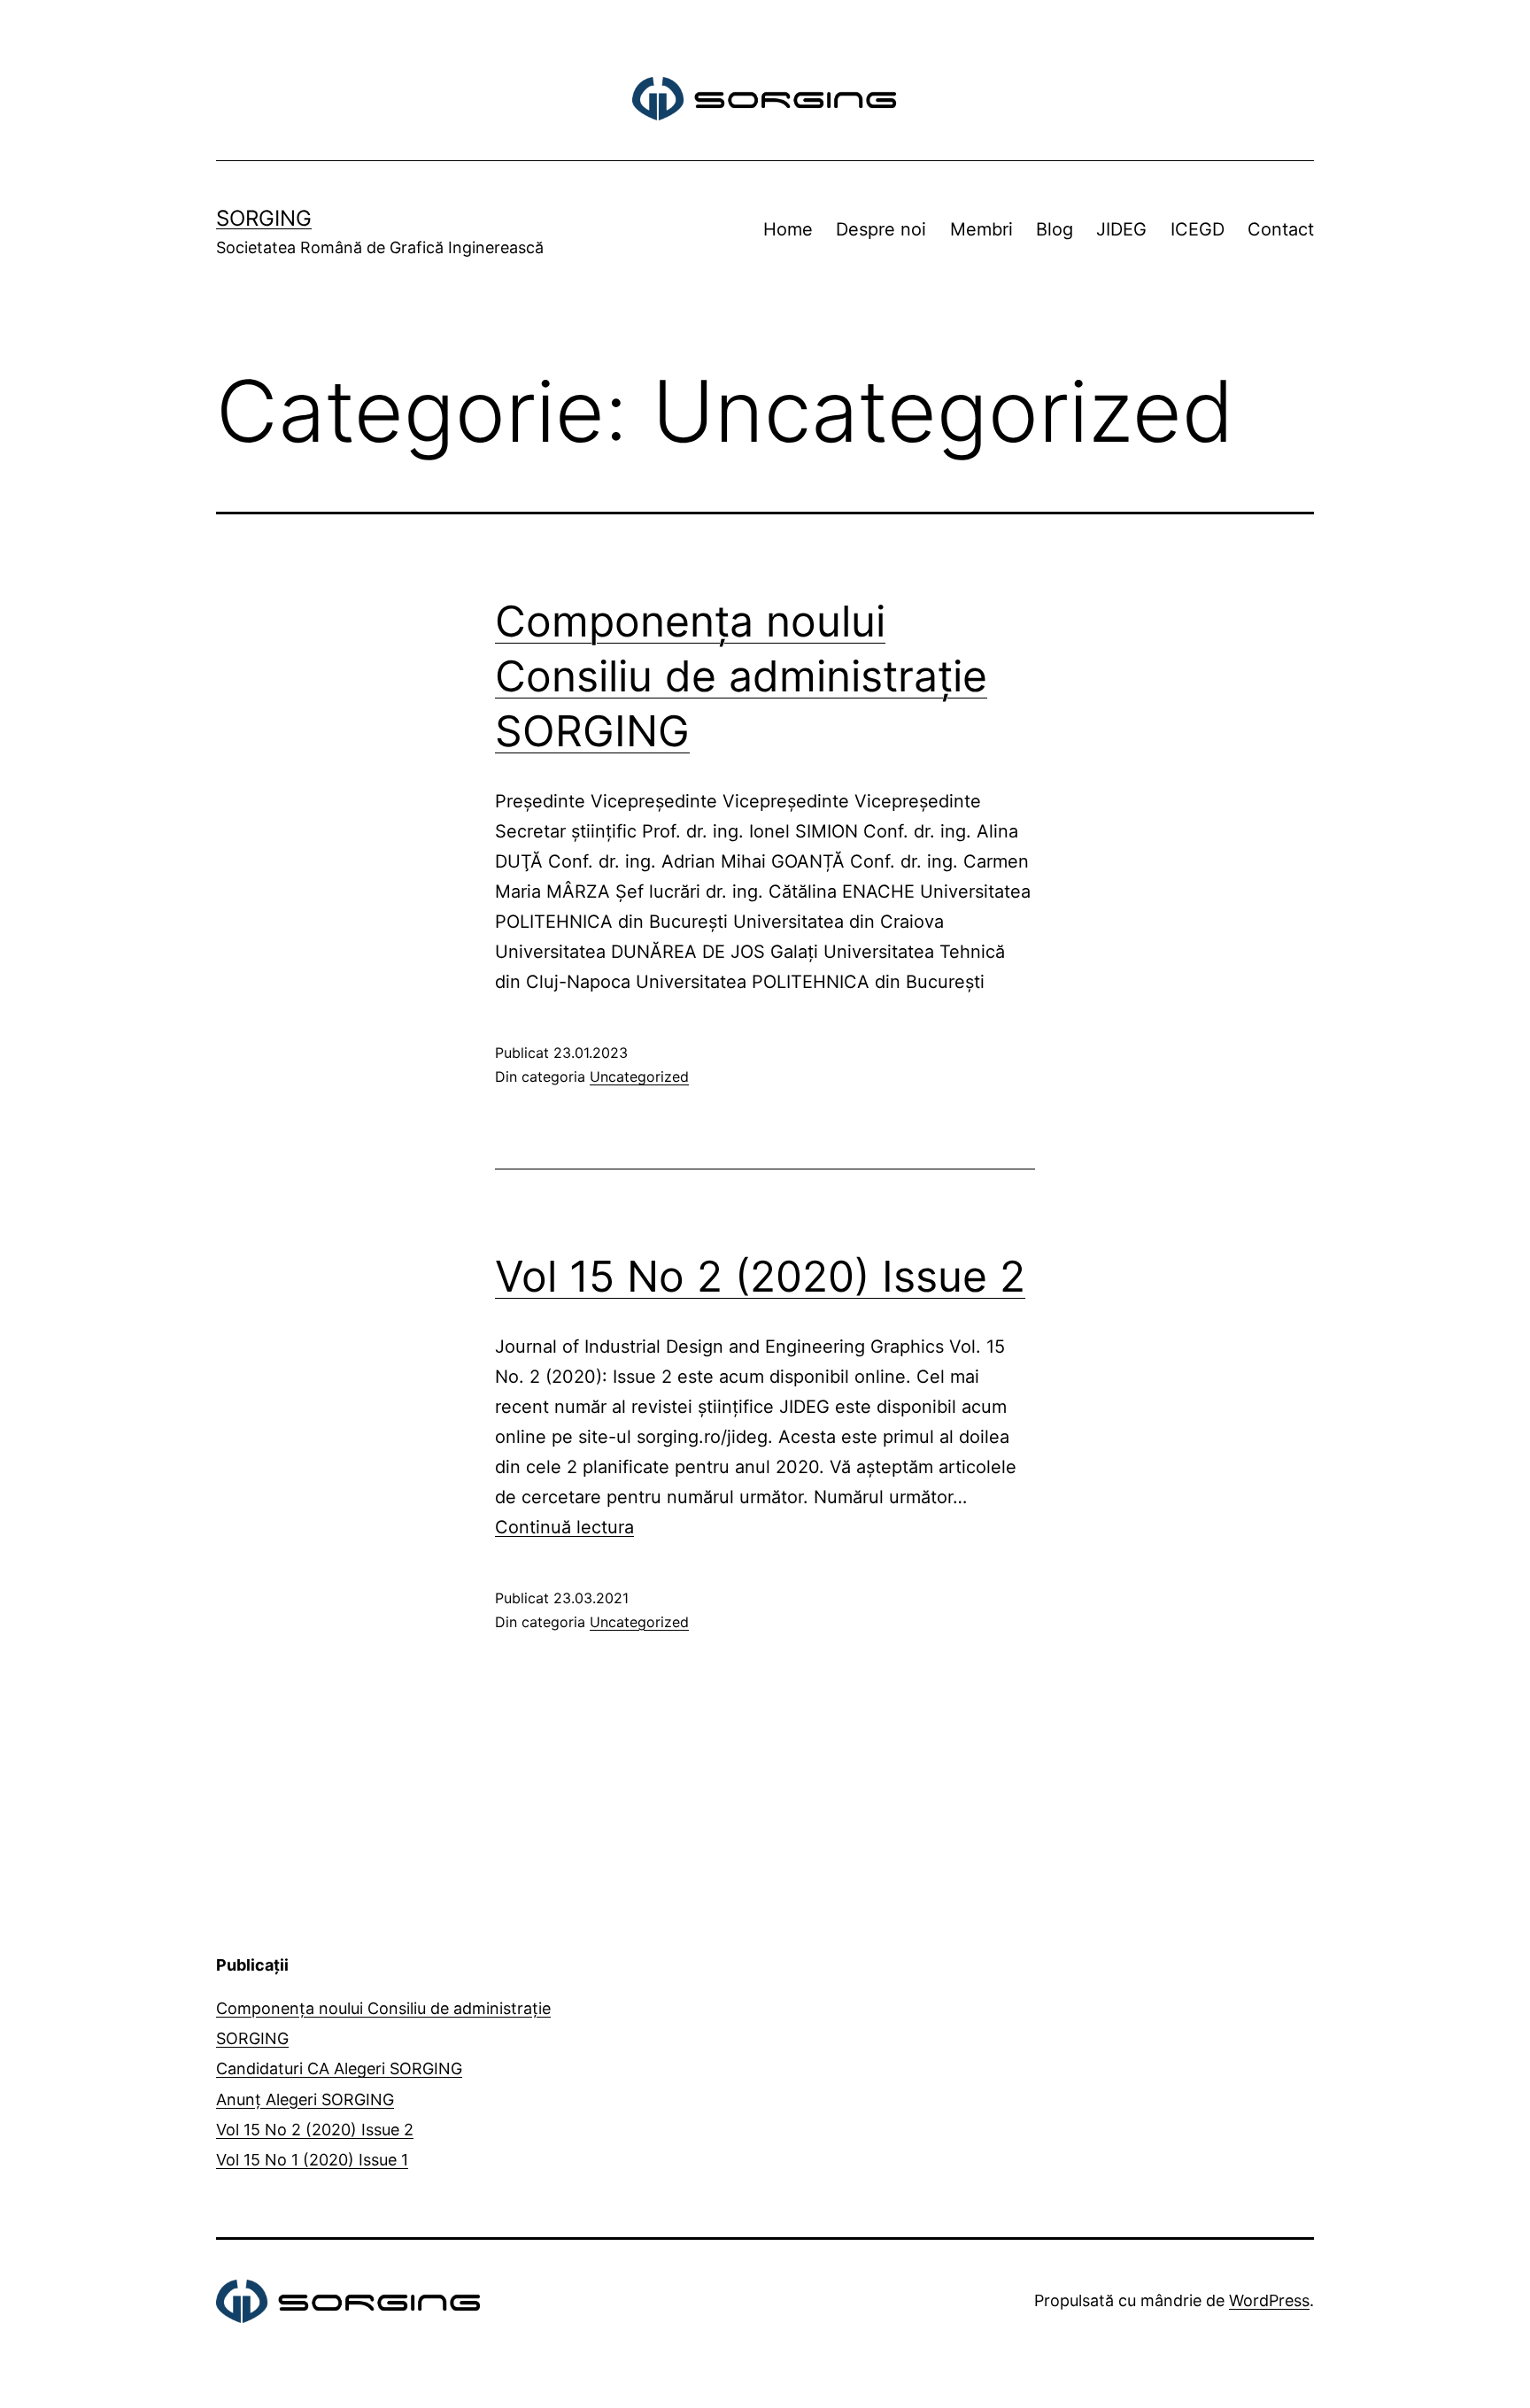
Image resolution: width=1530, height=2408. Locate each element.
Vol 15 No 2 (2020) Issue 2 (760, 1276)
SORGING (264, 218)
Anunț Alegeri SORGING (305, 2099)
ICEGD (1198, 229)
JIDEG (1121, 229)
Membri (981, 229)
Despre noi (881, 229)
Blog (1055, 229)
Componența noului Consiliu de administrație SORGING (741, 676)
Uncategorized (639, 1077)
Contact (1281, 229)
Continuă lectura (564, 1527)
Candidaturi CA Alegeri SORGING (339, 2068)
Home (788, 229)
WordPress (1269, 2300)
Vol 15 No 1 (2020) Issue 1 (312, 2160)
